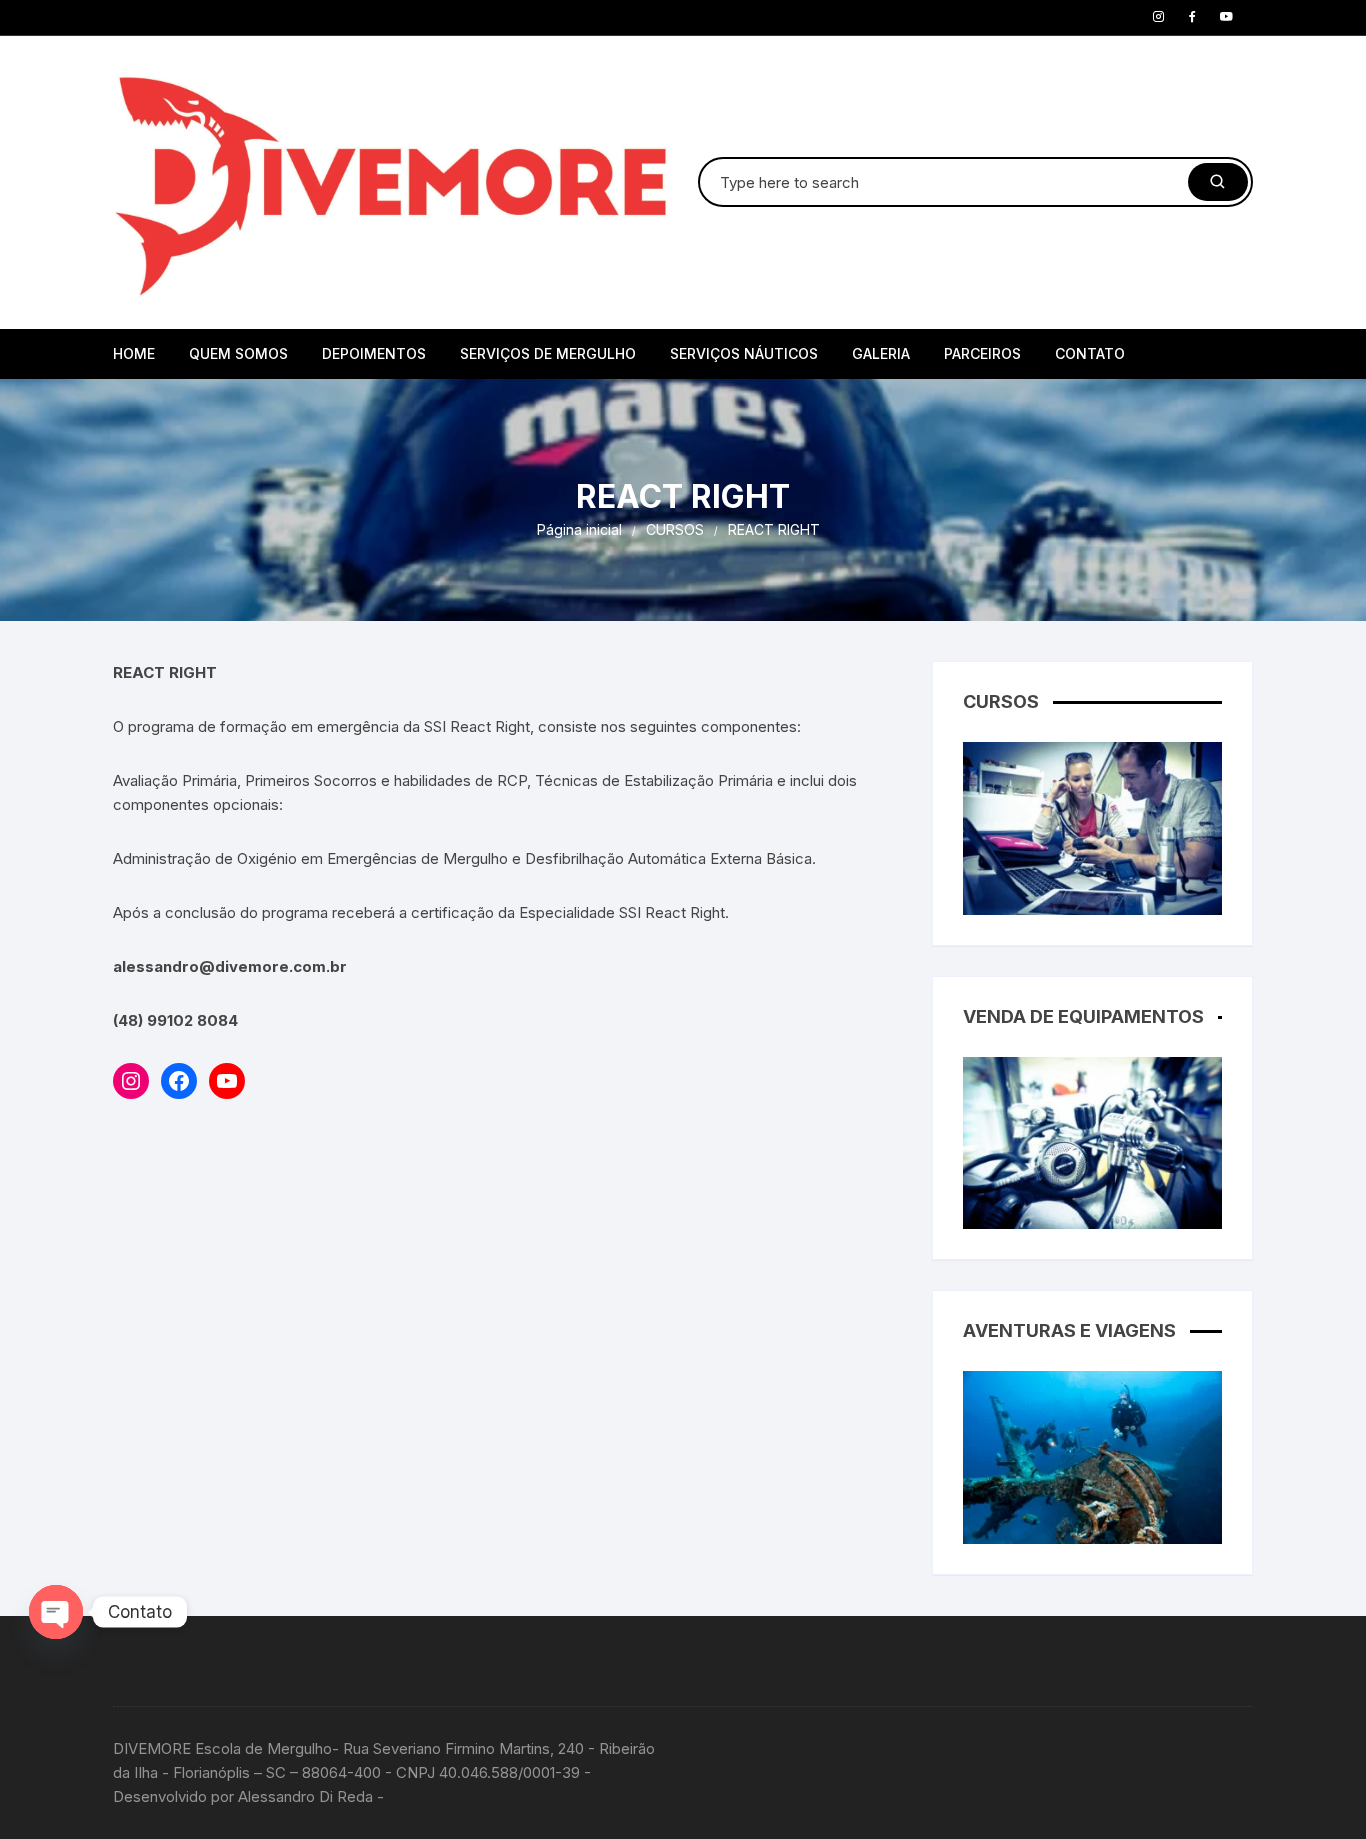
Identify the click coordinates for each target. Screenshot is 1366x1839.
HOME (134, 353)
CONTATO (1090, 353)
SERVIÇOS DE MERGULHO (548, 353)
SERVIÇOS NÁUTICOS (744, 353)
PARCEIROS (982, 353)
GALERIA (881, 353)
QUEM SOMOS (238, 353)
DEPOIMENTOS (374, 353)
